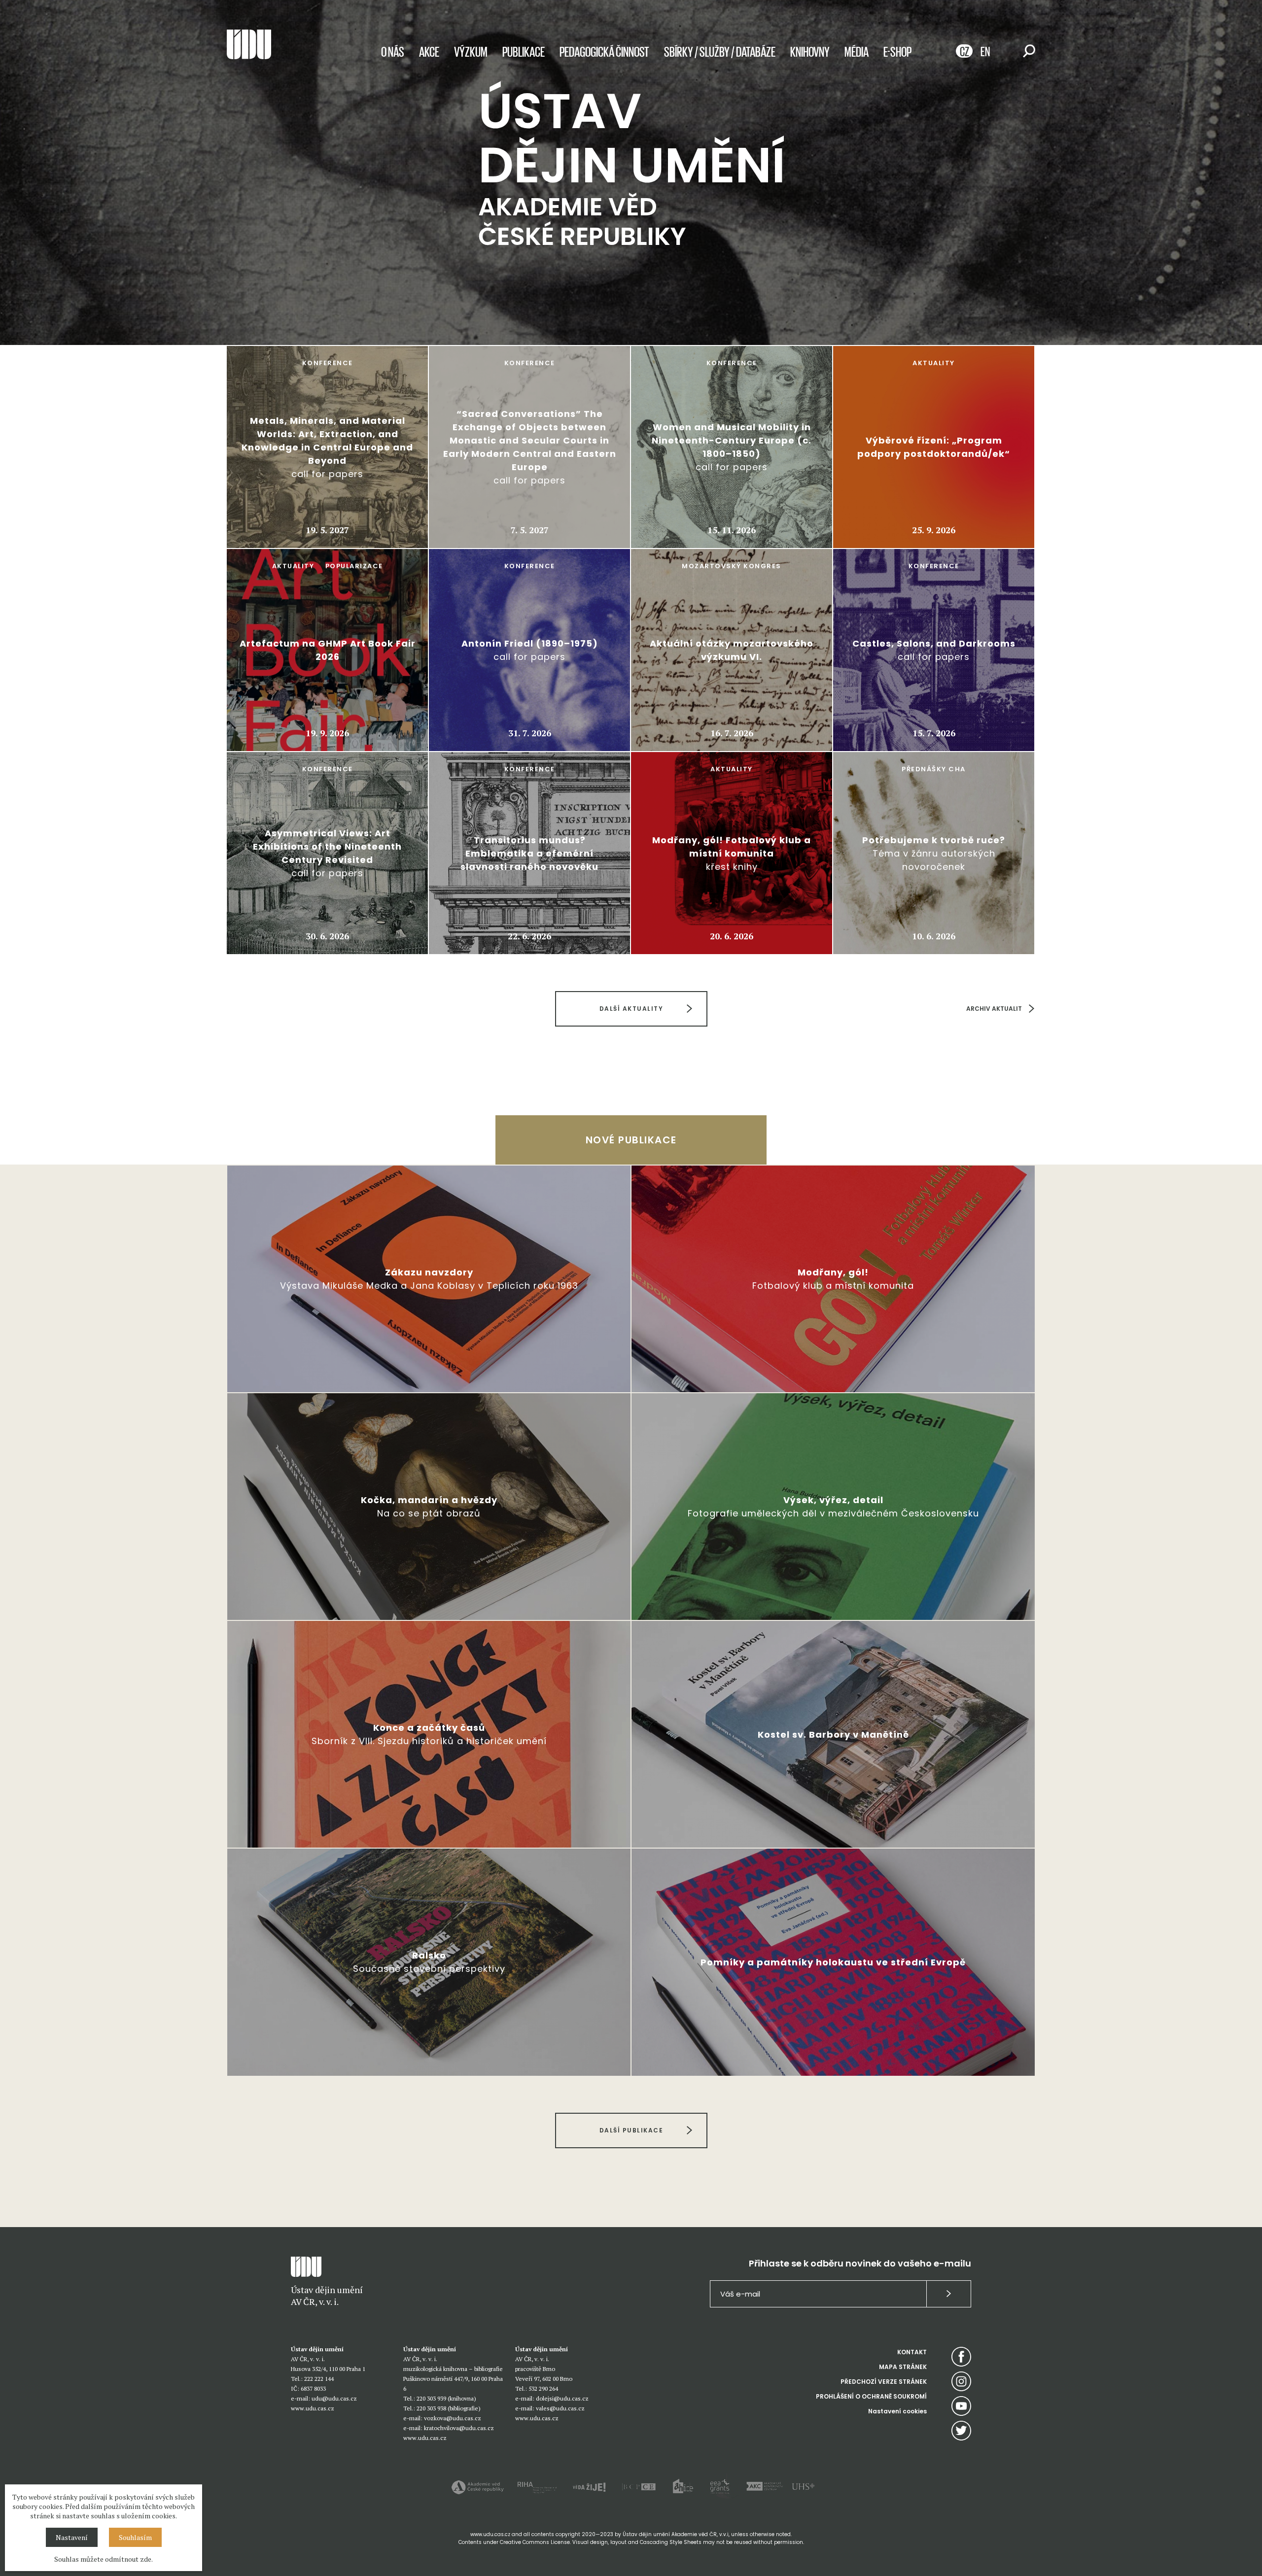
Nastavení (72, 2537)
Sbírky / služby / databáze (720, 51)
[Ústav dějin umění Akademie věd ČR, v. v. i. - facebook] (961, 2357)
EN (985, 51)
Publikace (524, 51)
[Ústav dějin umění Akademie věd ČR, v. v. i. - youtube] (961, 2406)
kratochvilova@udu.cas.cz (459, 2428)
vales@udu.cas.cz (560, 2408)
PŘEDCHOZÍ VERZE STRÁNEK (884, 2382)
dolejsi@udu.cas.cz (562, 2398)
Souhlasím (135, 2537)
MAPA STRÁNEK (903, 2367)
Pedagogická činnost (604, 51)
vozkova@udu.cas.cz (453, 2418)
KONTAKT (912, 2352)
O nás (393, 51)
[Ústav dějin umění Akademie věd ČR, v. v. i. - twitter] (961, 2431)
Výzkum (471, 51)
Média (857, 51)
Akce (429, 51)
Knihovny (810, 51)
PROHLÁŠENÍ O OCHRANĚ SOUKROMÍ (871, 2396)
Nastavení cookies (897, 2411)
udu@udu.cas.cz (334, 2398)
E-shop (897, 51)
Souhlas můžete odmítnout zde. (104, 2559)
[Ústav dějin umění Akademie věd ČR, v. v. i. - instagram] (961, 2381)
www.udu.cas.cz (313, 2408)
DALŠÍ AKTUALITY (631, 1009)
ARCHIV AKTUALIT (994, 1009)
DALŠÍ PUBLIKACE (631, 2130)
